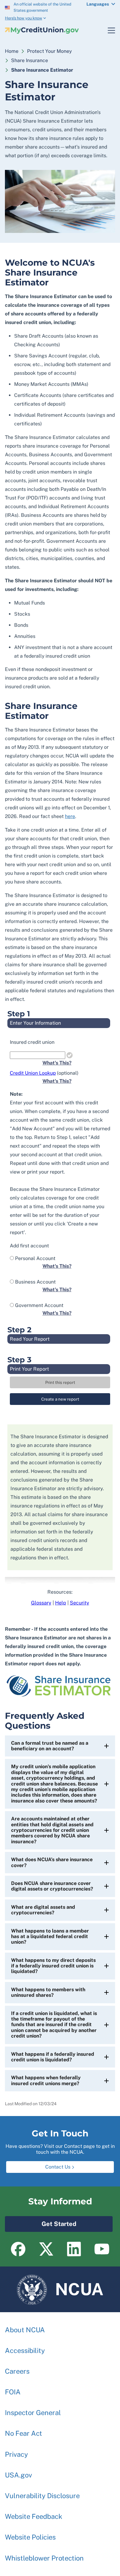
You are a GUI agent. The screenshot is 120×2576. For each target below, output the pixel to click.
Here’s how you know (24, 18)
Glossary (41, 1603)
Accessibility (25, 2350)
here (70, 816)
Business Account (35, 1282)
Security (80, 1603)
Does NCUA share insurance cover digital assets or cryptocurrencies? (52, 1886)
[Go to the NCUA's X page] (46, 2249)
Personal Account (35, 1258)
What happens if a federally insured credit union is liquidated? (53, 2057)
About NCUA (25, 2330)
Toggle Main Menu (108, 30)
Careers (17, 2371)
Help (61, 1603)
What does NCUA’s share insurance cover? (52, 1862)
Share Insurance (30, 60)
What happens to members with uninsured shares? (48, 1992)
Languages (98, 4)
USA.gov (18, 2475)
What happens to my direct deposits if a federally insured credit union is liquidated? (53, 1966)
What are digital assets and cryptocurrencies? (43, 1910)
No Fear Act (24, 2433)
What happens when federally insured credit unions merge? (46, 2080)
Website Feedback (34, 2516)
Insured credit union (32, 1042)
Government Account (39, 1305)
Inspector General (33, 2413)
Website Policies (30, 2537)
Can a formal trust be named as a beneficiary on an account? (50, 1746)
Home (12, 51)
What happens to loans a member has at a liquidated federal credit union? (50, 1937)
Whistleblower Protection (44, 2558)
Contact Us (58, 2167)
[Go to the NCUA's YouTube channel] (102, 2249)
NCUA (60, 2287)
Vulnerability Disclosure (42, 2496)
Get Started (41, 2222)
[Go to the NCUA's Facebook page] (18, 2249)
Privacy (16, 2454)
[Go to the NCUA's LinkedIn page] (74, 2249)
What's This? (57, 1063)
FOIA (13, 2392)
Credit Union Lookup (33, 1073)
